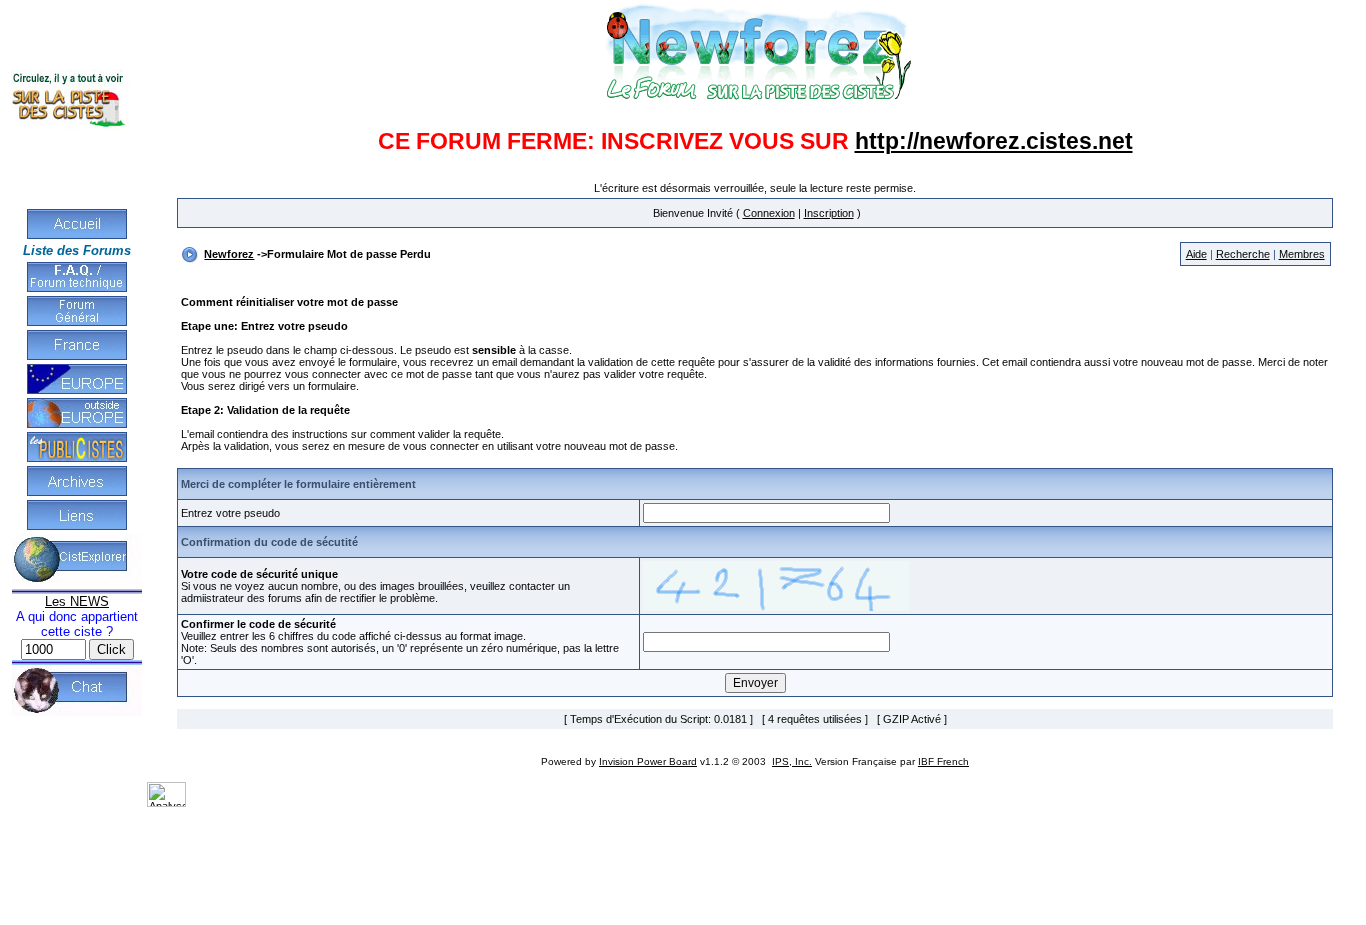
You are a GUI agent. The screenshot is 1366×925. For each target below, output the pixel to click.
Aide (1196, 254)
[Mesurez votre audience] (166, 803)
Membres (1302, 254)
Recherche (1243, 254)
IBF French (943, 761)
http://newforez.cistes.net (994, 141)
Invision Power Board (648, 761)
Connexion (769, 213)
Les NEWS (77, 601)
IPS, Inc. (792, 761)
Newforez (229, 254)
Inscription (829, 213)
